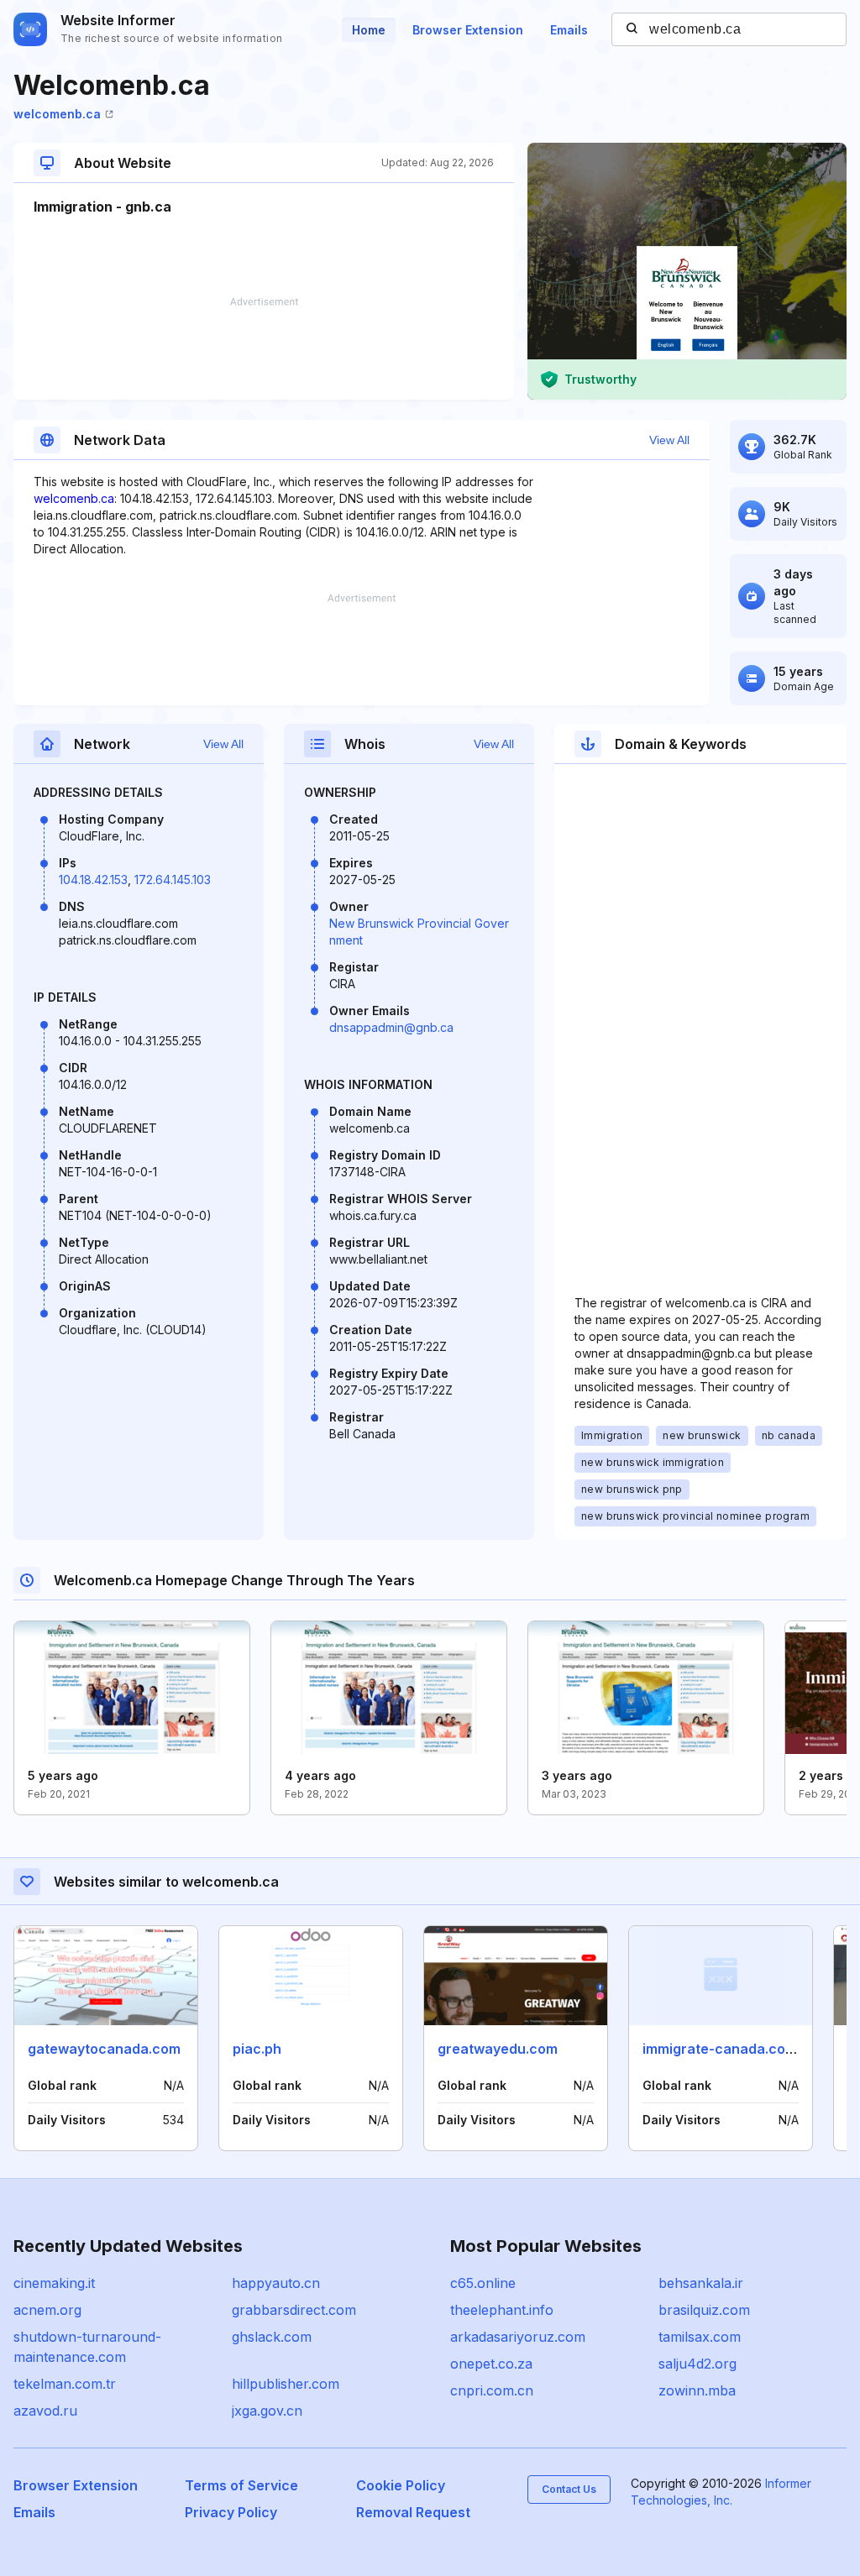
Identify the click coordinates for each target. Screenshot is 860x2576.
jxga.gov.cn (267, 2411)
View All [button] (669, 440)
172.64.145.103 (173, 880)
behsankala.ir (701, 2283)
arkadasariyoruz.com (518, 2337)
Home (369, 30)
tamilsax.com (700, 2337)
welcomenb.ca (57, 114)
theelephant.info (502, 2310)
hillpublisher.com (286, 2384)
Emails (569, 30)
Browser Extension (468, 30)
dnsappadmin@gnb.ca (391, 1027)
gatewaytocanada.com (104, 2049)
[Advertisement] (264, 348)
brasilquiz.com (704, 2310)
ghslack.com (272, 2337)
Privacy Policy (231, 2512)
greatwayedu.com (498, 2049)
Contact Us (569, 2489)
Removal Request (413, 2512)
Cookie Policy (401, 2485)
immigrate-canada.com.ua (730, 2049)
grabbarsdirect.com (294, 2310)
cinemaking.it (54, 2283)
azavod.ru (45, 2411)
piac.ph (257, 2049)
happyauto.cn (276, 2283)
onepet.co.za (491, 2364)
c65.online (483, 2283)
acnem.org (47, 2310)
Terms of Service (241, 2485)
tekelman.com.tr (65, 2384)
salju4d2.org (697, 2364)
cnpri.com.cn (492, 2390)
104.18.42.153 (93, 880)
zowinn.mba (697, 2390)
